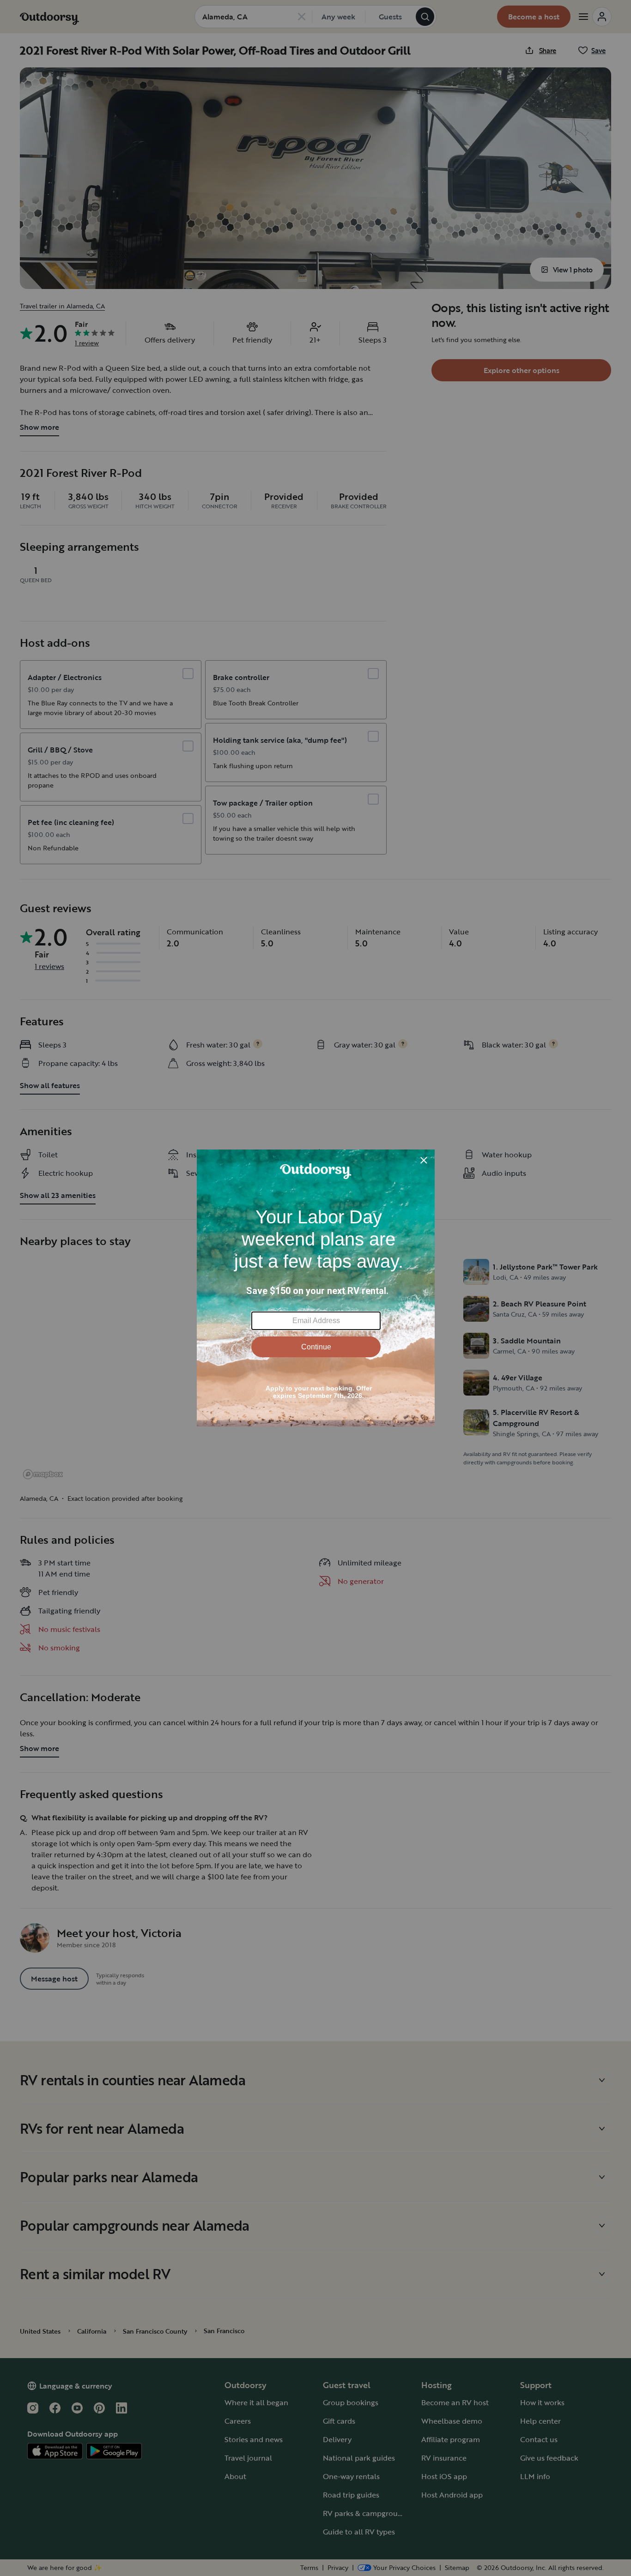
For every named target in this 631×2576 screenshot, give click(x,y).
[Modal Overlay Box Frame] (316, 1288)
